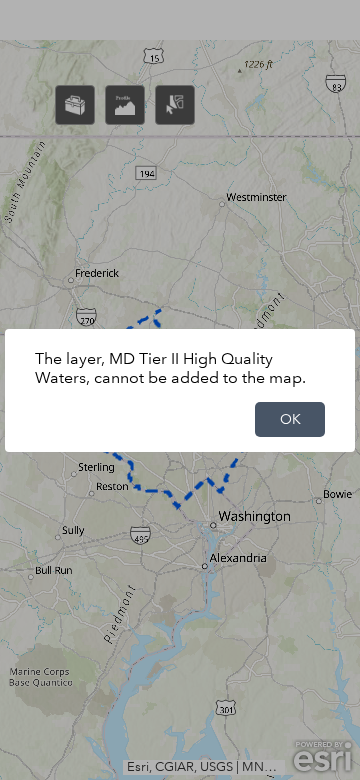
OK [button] (290, 419)
